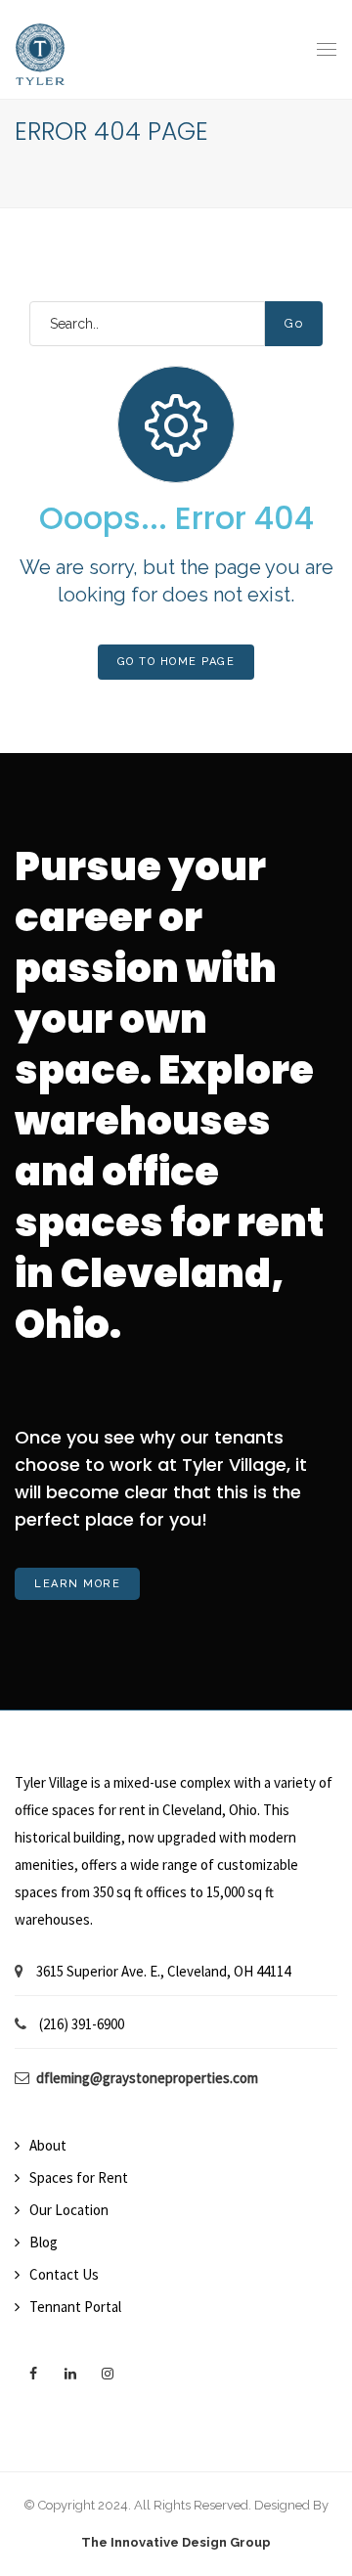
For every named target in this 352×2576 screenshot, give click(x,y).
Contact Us (64, 2274)
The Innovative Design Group (176, 2542)
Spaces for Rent (79, 2177)
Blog (44, 2242)
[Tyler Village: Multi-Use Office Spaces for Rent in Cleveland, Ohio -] (40, 49)
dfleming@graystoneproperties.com (147, 2078)
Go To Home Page (176, 662)
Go (294, 323)
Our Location (69, 2210)
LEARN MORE (77, 1584)
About (48, 2145)
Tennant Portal (75, 2307)
